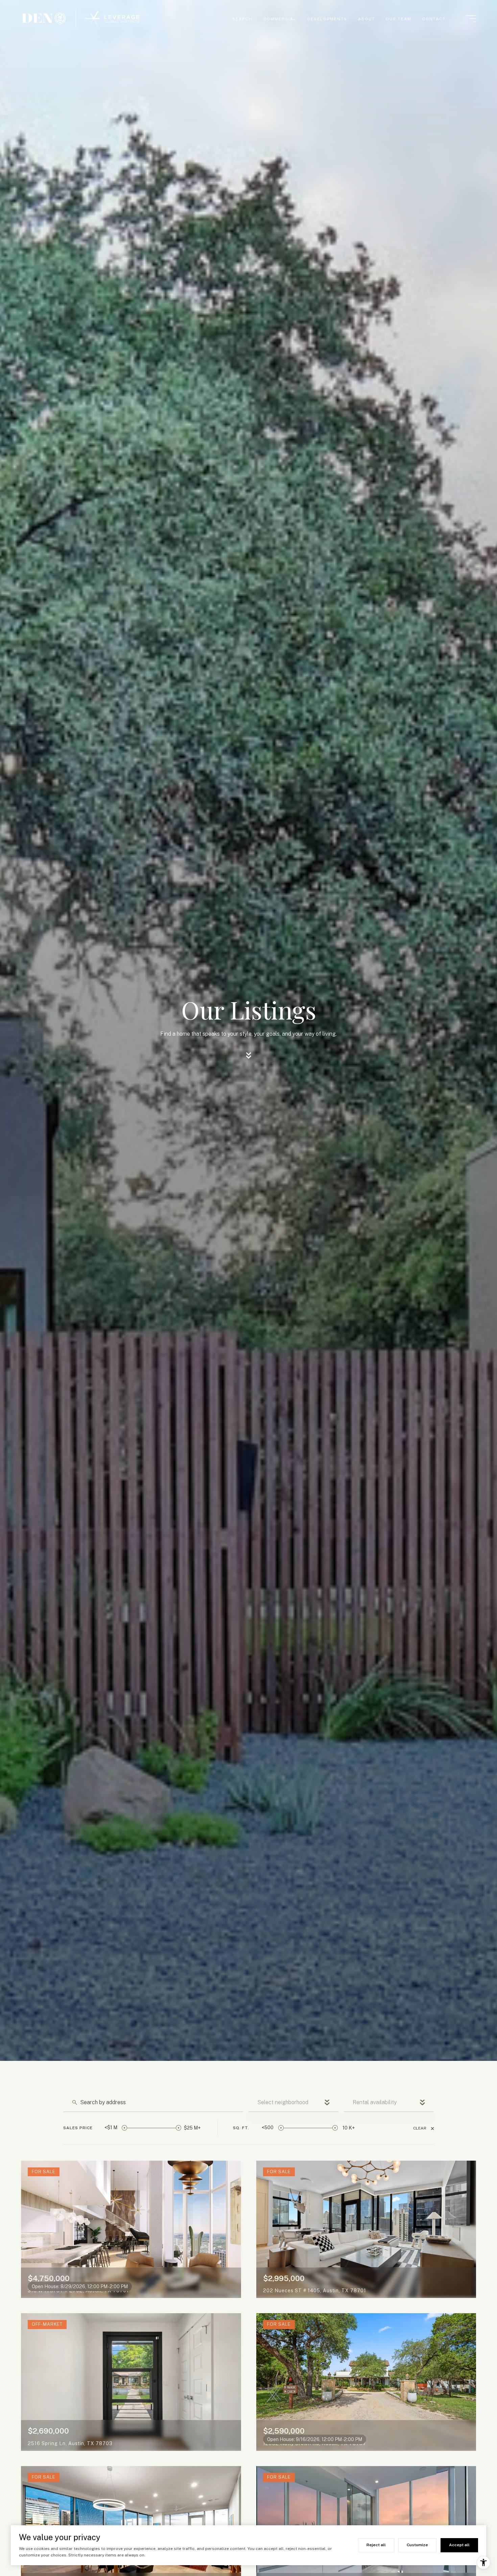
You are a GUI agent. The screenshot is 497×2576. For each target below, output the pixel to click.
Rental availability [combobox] (375, 2102)
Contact (434, 19)
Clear (420, 2128)
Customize (417, 2545)
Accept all (459, 2545)
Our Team (399, 19)
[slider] (124, 2128)
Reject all (376, 2545)
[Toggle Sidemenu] (471, 19)
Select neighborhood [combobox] (283, 2102)
